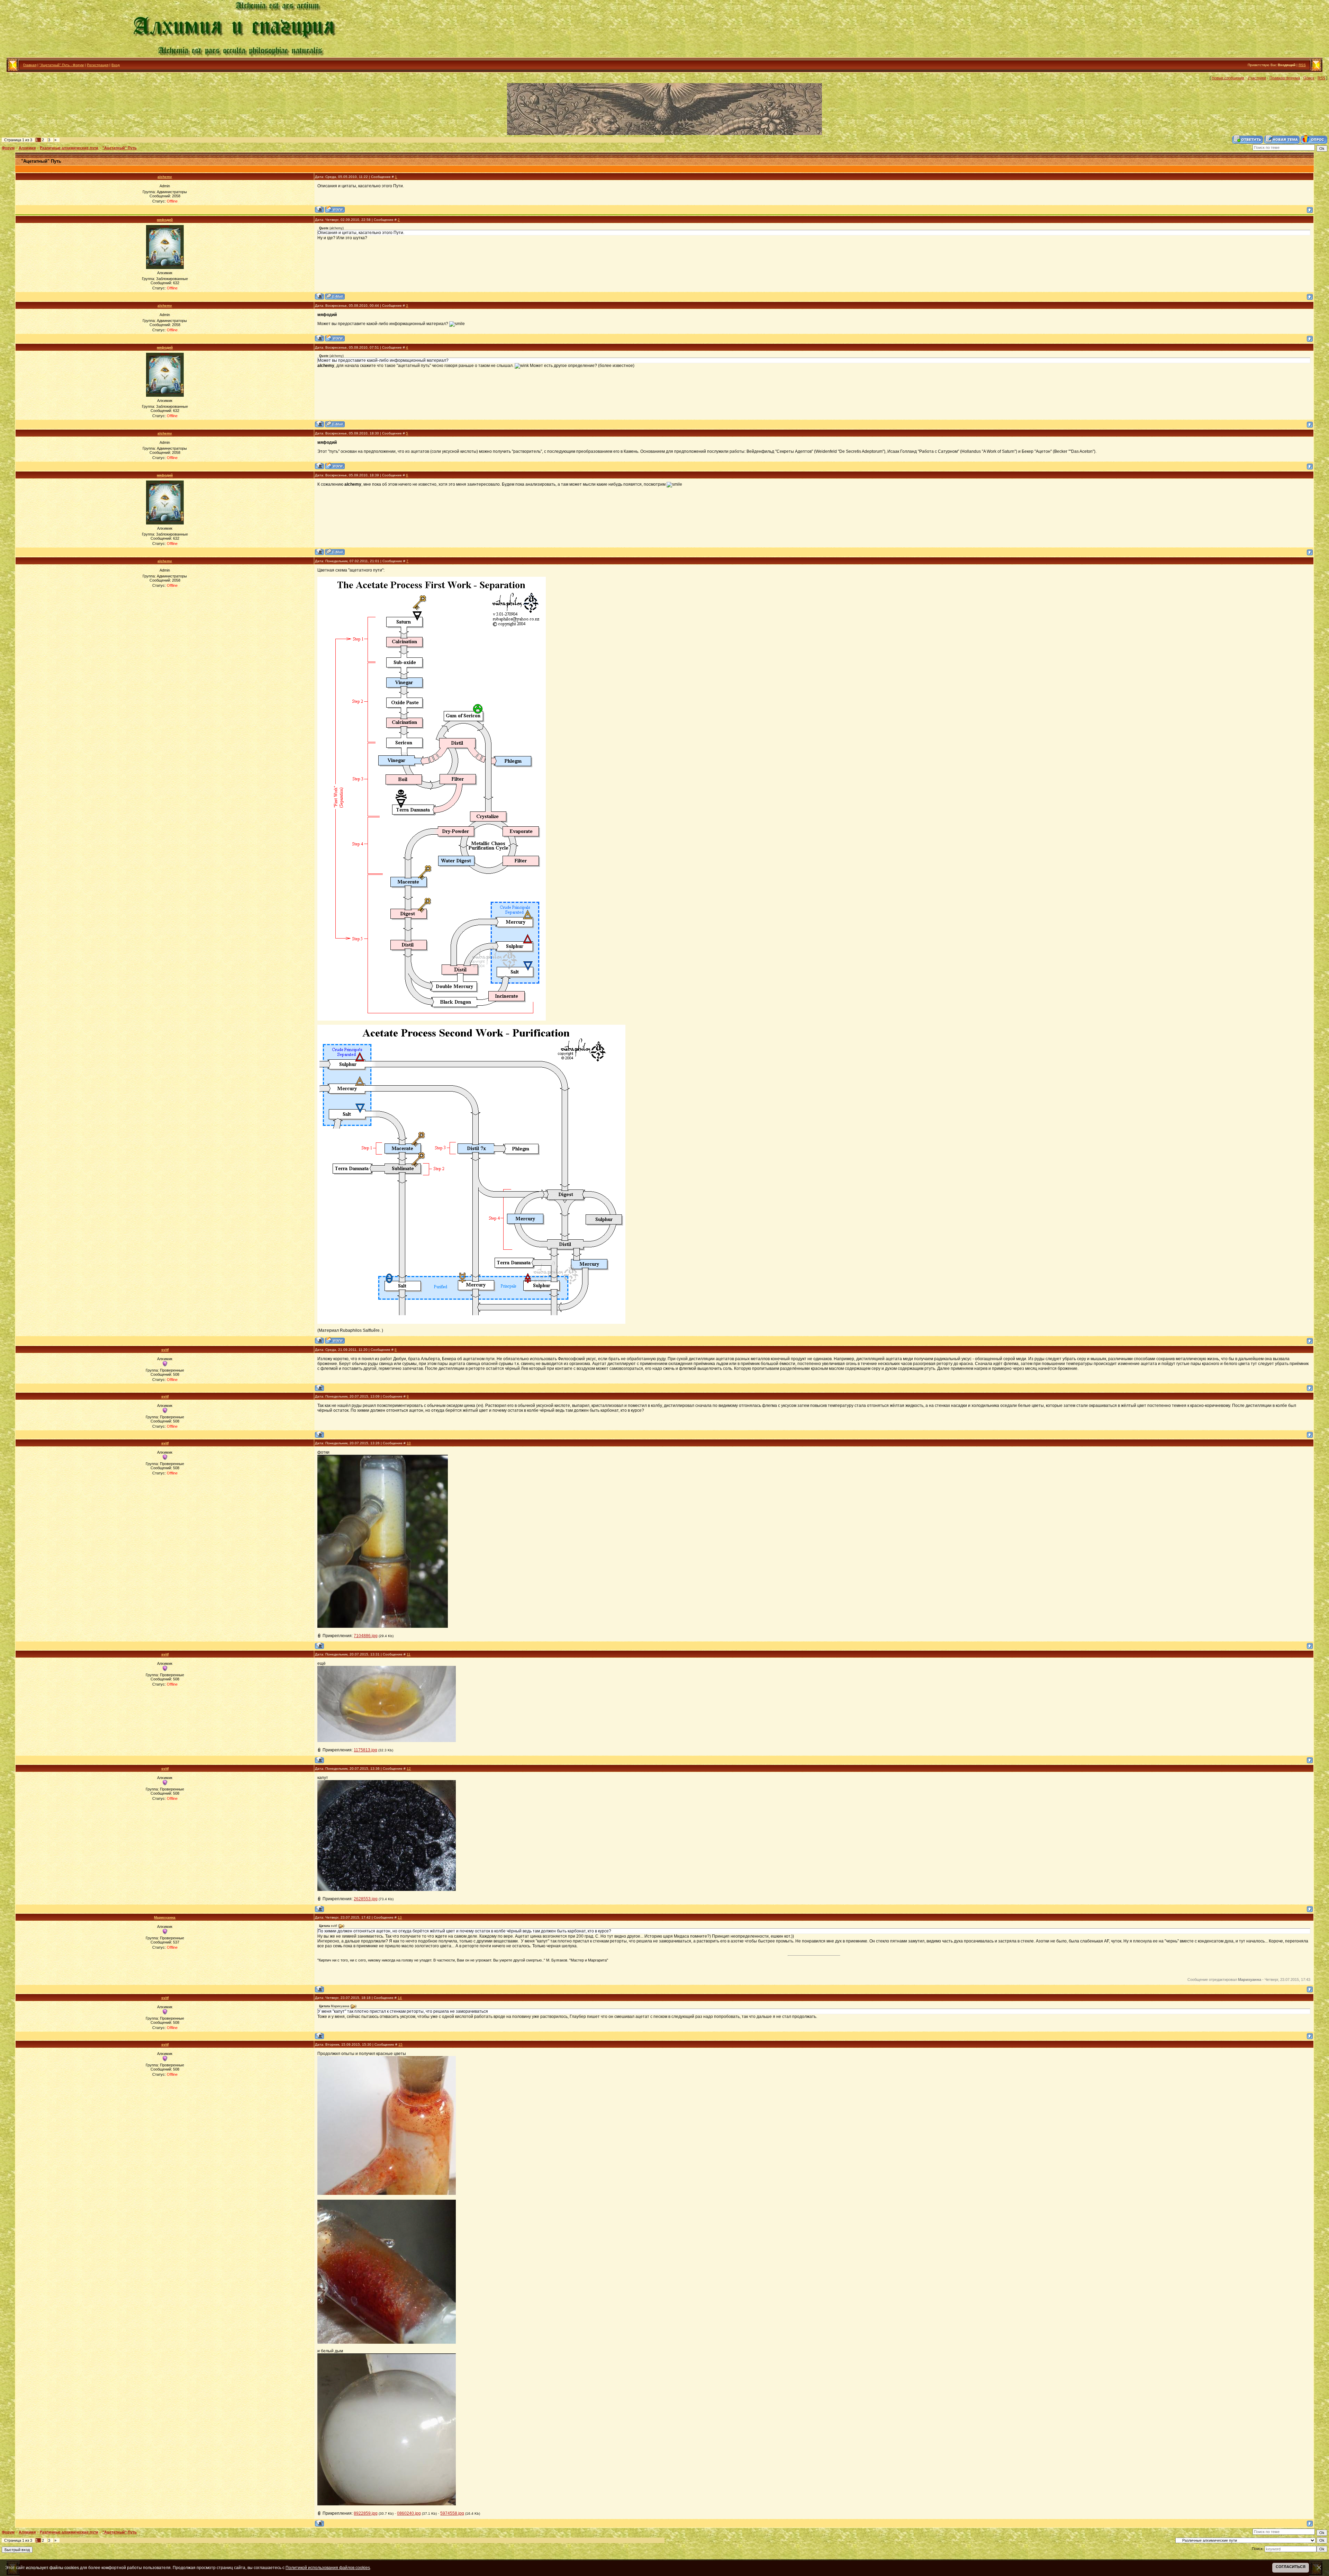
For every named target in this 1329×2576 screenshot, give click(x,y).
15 (400, 2044)
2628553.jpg (366, 1899)
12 (409, 1769)
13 (400, 1917)
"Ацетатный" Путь (120, 148)
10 (409, 1443)
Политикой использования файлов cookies (328, 2568)
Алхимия (27, 148)
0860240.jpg (409, 2513)
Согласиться (1291, 2567)
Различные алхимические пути (69, 148)
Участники (1257, 78)
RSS (1302, 65)
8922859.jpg (366, 2513)
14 (400, 1998)
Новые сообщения (1228, 78)
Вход (116, 65)
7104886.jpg (366, 1636)
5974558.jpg (452, 2513)
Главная (30, 65)
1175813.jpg (365, 1750)
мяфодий (165, 220)
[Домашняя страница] (335, 209)
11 (409, 1654)
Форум (8, 148)
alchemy (165, 177)
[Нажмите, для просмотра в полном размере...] (383, 1626)
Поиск (1309, 78)
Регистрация (98, 65)
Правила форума (1285, 78)
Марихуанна (165, 1917)
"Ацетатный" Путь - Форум (62, 65)
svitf (165, 1350)
